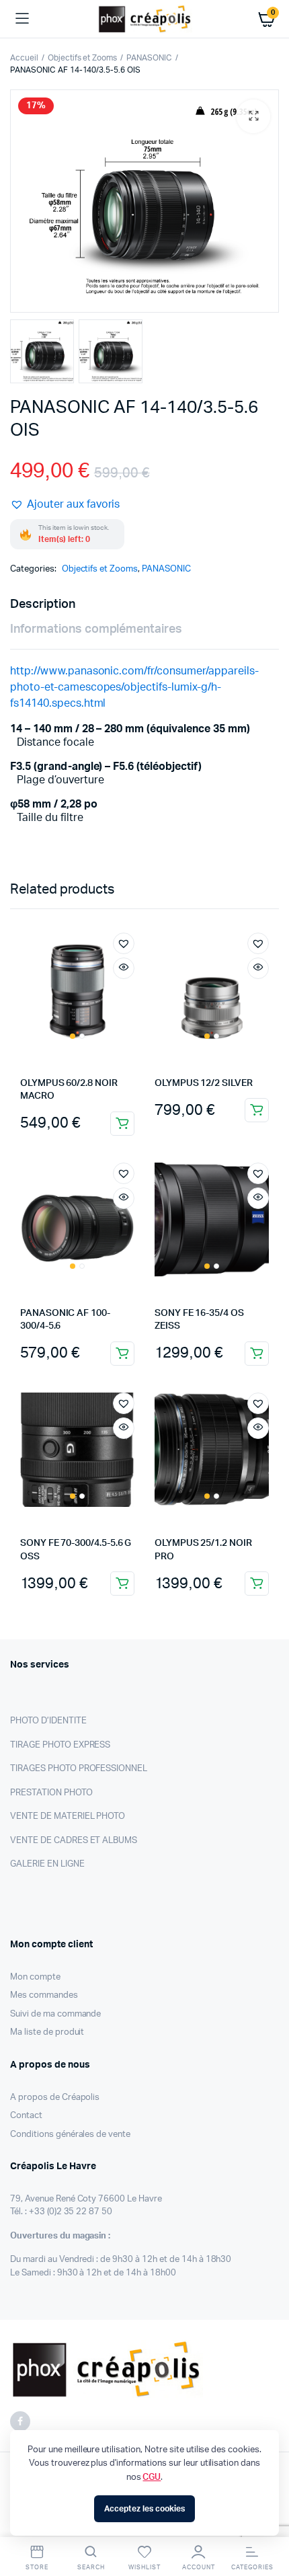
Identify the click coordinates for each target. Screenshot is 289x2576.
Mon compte (35, 1977)
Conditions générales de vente (70, 2135)
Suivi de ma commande (55, 2014)
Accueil (24, 58)
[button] (253, 116)
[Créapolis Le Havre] (145, 19)
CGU (152, 2477)
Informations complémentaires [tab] (96, 629)
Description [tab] (43, 604)
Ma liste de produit (47, 2032)
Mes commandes (44, 1995)
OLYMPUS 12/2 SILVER (204, 1083)
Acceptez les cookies (144, 2509)
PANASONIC (149, 58)
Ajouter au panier (122, 1124)
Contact (26, 2116)
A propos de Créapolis (55, 2098)
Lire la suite (257, 1110)
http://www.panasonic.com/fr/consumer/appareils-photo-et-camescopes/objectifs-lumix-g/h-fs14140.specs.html (134, 687)
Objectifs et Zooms (82, 58)
